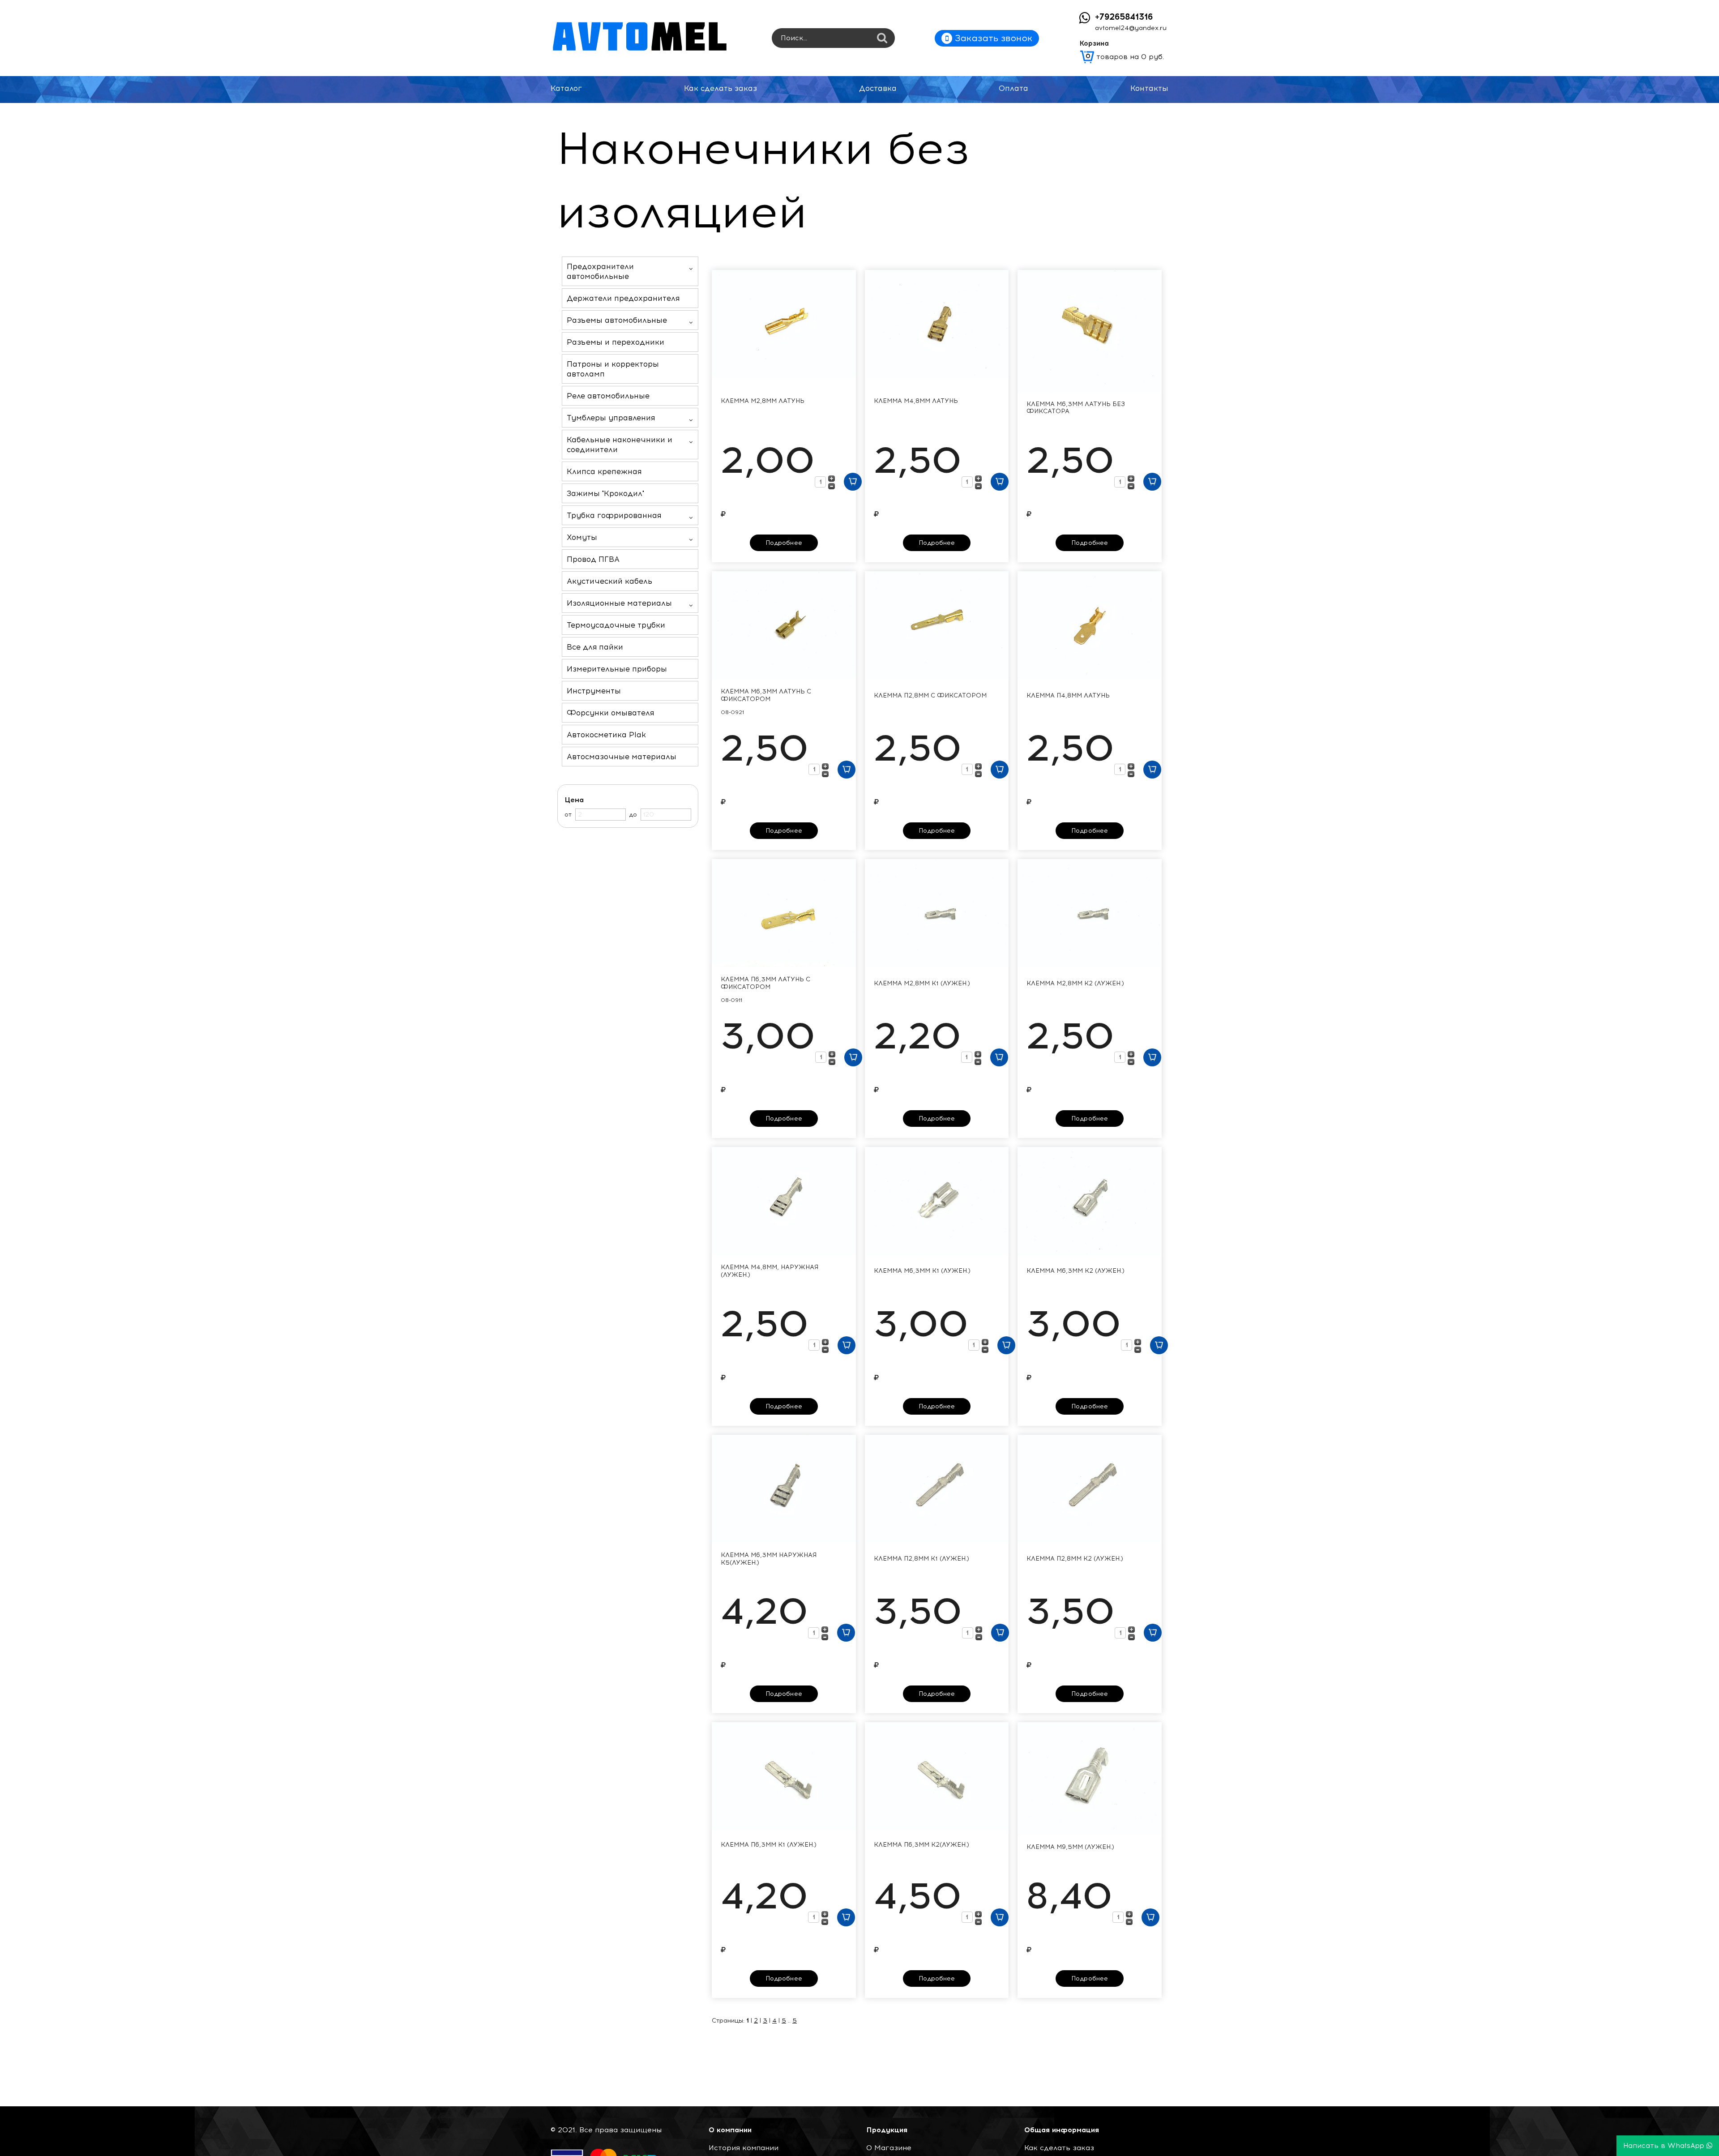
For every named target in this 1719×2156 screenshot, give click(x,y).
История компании (744, 2148)
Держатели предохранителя (623, 298)
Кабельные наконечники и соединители (620, 445)
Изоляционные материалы (619, 603)
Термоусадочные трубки (616, 625)
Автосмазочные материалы (622, 757)
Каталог (566, 88)
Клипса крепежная (604, 471)
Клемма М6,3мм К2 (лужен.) (1075, 1271)
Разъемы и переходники (616, 342)
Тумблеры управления (611, 418)
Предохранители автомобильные (600, 271)
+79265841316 (1124, 17)
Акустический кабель (609, 581)
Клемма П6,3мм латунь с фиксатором (765, 983)
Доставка (878, 88)
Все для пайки (595, 647)
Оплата (1013, 88)
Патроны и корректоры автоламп (613, 369)
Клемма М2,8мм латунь (763, 401)
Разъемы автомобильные (617, 320)
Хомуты (582, 537)
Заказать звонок (992, 38)
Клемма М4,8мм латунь (916, 401)
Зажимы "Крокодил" (605, 493)
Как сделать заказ (721, 88)
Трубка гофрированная (614, 515)
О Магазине (889, 2148)
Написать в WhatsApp (1665, 2146)
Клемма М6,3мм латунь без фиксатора (1076, 408)
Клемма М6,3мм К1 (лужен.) (922, 1271)
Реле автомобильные (608, 396)
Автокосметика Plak (606, 735)
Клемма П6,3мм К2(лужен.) (922, 1845)
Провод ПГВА (593, 559)
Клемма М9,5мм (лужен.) (1070, 1847)
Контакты (1149, 88)
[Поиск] (882, 39)
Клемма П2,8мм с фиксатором (930, 696)
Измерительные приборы (617, 669)
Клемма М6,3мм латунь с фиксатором (766, 695)
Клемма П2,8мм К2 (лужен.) (1075, 1559)
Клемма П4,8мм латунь (1068, 696)
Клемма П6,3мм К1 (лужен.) (769, 1845)
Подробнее (784, 543)
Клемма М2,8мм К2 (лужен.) (1075, 984)
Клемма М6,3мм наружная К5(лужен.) (769, 1559)
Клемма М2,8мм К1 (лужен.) (922, 984)
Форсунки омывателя (610, 713)
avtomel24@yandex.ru (1131, 28)
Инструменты (594, 691)
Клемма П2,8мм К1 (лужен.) (922, 1559)
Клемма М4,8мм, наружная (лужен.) (770, 1271)
